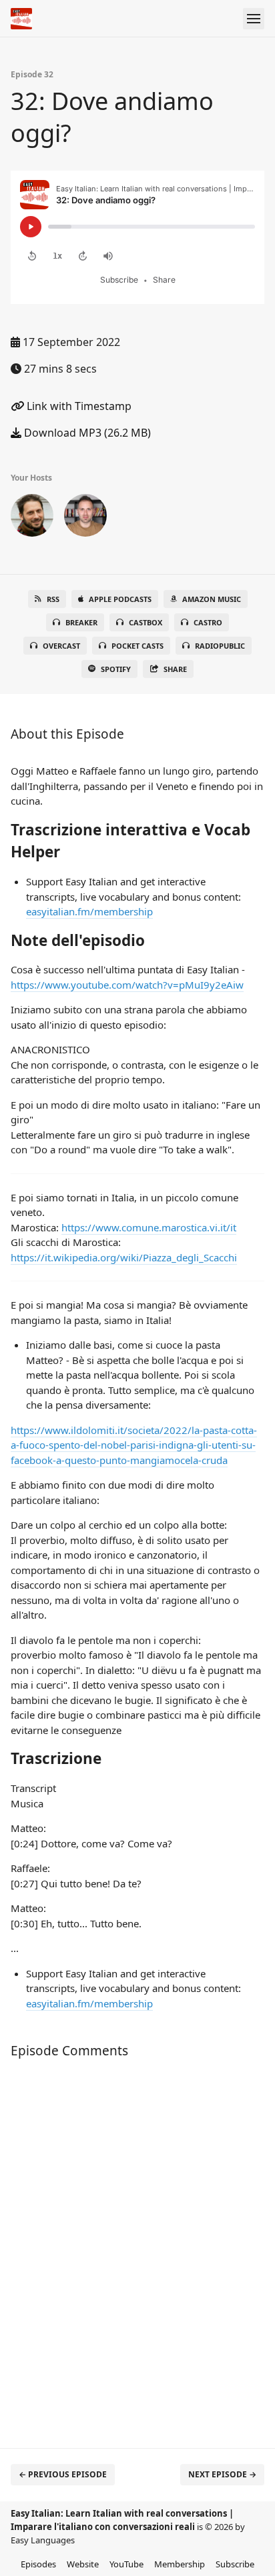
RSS (53, 599)
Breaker (81, 622)
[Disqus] (137, 2247)
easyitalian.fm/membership (89, 911)
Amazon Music (212, 599)
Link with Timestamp (78, 406)
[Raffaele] (85, 518)
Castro (208, 622)
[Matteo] (32, 518)
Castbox (146, 622)
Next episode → (222, 2474)
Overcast (61, 646)
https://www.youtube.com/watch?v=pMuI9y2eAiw (127, 985)
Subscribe (235, 2564)
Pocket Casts (137, 646)
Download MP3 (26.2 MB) (86, 433)
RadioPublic (220, 646)
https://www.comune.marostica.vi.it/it (149, 1227)
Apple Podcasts (120, 599)
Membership (180, 2564)
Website (83, 2564)
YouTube (126, 2564)
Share (175, 669)
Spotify (116, 669)
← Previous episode (63, 2474)
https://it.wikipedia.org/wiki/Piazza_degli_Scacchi (124, 1257)
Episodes (38, 2564)
